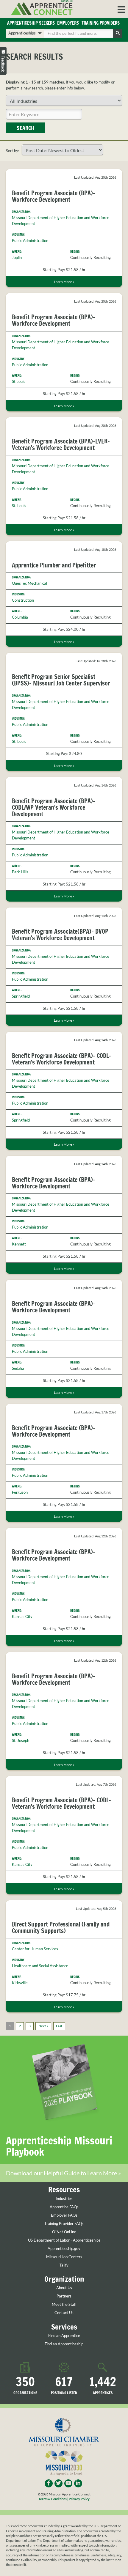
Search (25, 128)
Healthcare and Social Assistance (40, 1966)
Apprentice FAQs (64, 2207)
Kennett (19, 1244)
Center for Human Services (35, 1949)
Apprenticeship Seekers (31, 23)
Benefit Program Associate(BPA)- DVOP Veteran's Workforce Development (60, 935)
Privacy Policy (79, 2499)
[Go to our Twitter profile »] (58, 2483)
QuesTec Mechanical (29, 583)
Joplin (17, 257)
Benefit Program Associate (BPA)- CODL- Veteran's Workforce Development (61, 1059)
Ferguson (20, 1492)
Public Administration (30, 240)
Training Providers (101, 23)
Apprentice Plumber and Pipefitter (54, 565)
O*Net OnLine (64, 2232)
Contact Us (64, 2313)
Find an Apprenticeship (64, 2344)
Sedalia (18, 1368)
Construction (23, 600)
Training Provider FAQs (64, 2224)
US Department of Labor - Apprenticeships (64, 2240)
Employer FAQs (64, 2215)
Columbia (20, 617)
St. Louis (19, 506)
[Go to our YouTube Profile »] (68, 2483)
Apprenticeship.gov (64, 2249)
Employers (68, 23)
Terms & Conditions (53, 2499)
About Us (64, 2288)
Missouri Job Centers (64, 2257)
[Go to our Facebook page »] (49, 2483)
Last (59, 2026)
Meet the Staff (64, 2304)
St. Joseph (21, 1740)
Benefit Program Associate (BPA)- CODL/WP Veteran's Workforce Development (54, 807)
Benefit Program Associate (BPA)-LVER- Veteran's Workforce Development (61, 445)
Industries (64, 2199)
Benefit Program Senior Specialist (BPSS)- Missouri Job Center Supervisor (61, 680)
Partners (64, 2296)
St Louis (19, 381)
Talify (64, 2265)
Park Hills (20, 872)
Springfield (21, 996)
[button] (121, 9)
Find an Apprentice (64, 2336)
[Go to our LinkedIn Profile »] (78, 2483)
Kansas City (22, 1616)
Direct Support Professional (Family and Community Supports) (61, 1928)
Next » (43, 2026)
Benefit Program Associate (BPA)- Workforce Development (54, 196)
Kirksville (20, 1983)
